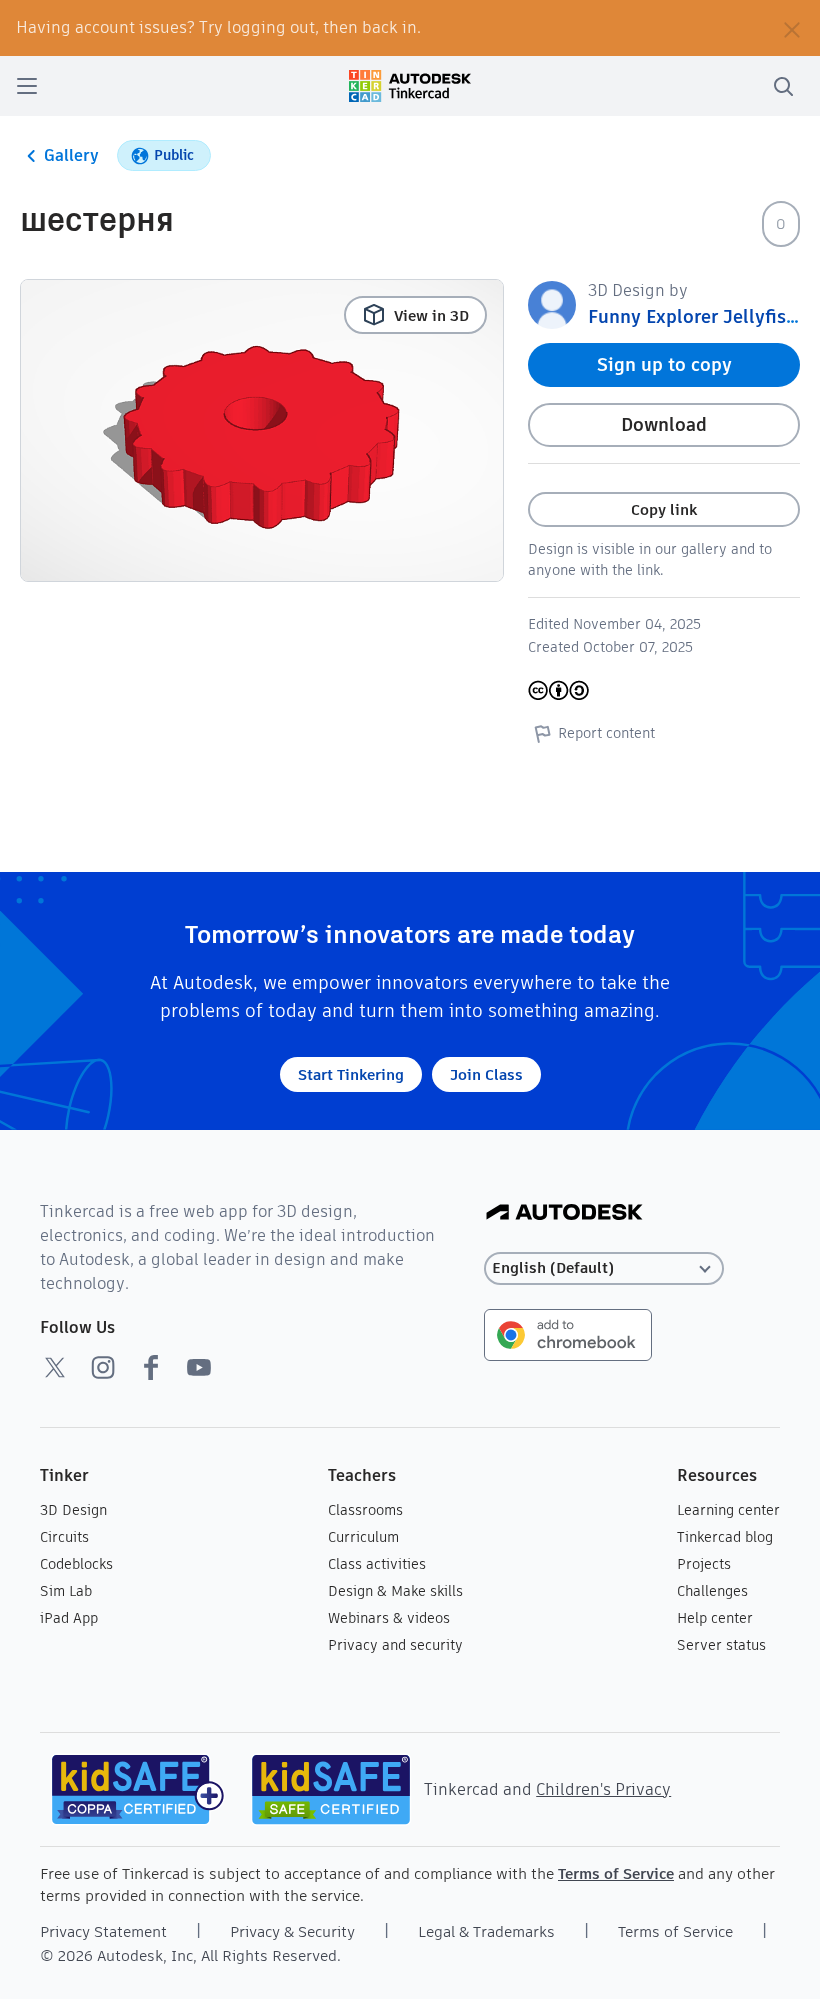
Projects (704, 1564)
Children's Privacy (603, 1789)
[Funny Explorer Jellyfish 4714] (552, 303)
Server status (721, 1645)
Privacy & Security (292, 1931)
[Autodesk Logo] (564, 1213)
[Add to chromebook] (568, 1333)
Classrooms (365, 1510)
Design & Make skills (395, 1591)
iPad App (69, 1618)
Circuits (64, 1537)
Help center (715, 1618)
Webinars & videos (389, 1618)
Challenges (712, 1591)
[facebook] (151, 1367)
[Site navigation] (27, 86)
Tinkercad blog (725, 1537)
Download (664, 424)
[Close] (792, 28)
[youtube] (199, 1367)
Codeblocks (76, 1564)
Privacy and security (395, 1645)
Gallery (71, 155)
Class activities (377, 1564)
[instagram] (103, 1367)
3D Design (73, 1510)
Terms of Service (616, 1873)
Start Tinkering (351, 1074)
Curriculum (363, 1537)
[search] (783, 86)
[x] (55, 1367)
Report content (606, 733)
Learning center (728, 1510)
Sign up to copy (664, 364)
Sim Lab (66, 1591)
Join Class (486, 1074)
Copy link (664, 509)
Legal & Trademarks (486, 1931)
